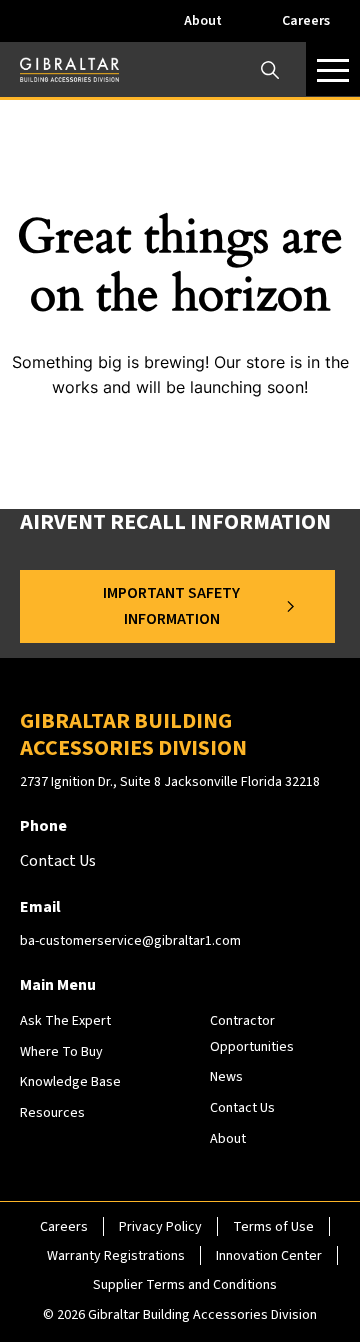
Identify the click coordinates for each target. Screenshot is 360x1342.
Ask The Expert (65, 1021)
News (226, 1077)
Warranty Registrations (116, 1256)
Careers (306, 21)
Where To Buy (61, 1052)
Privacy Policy (160, 1227)
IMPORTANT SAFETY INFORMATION (171, 606)
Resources (52, 1113)
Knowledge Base (70, 1082)
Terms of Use (273, 1227)
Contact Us (242, 1108)
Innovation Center (269, 1256)
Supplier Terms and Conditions (185, 1285)
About (203, 21)
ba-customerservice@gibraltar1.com (130, 941)
